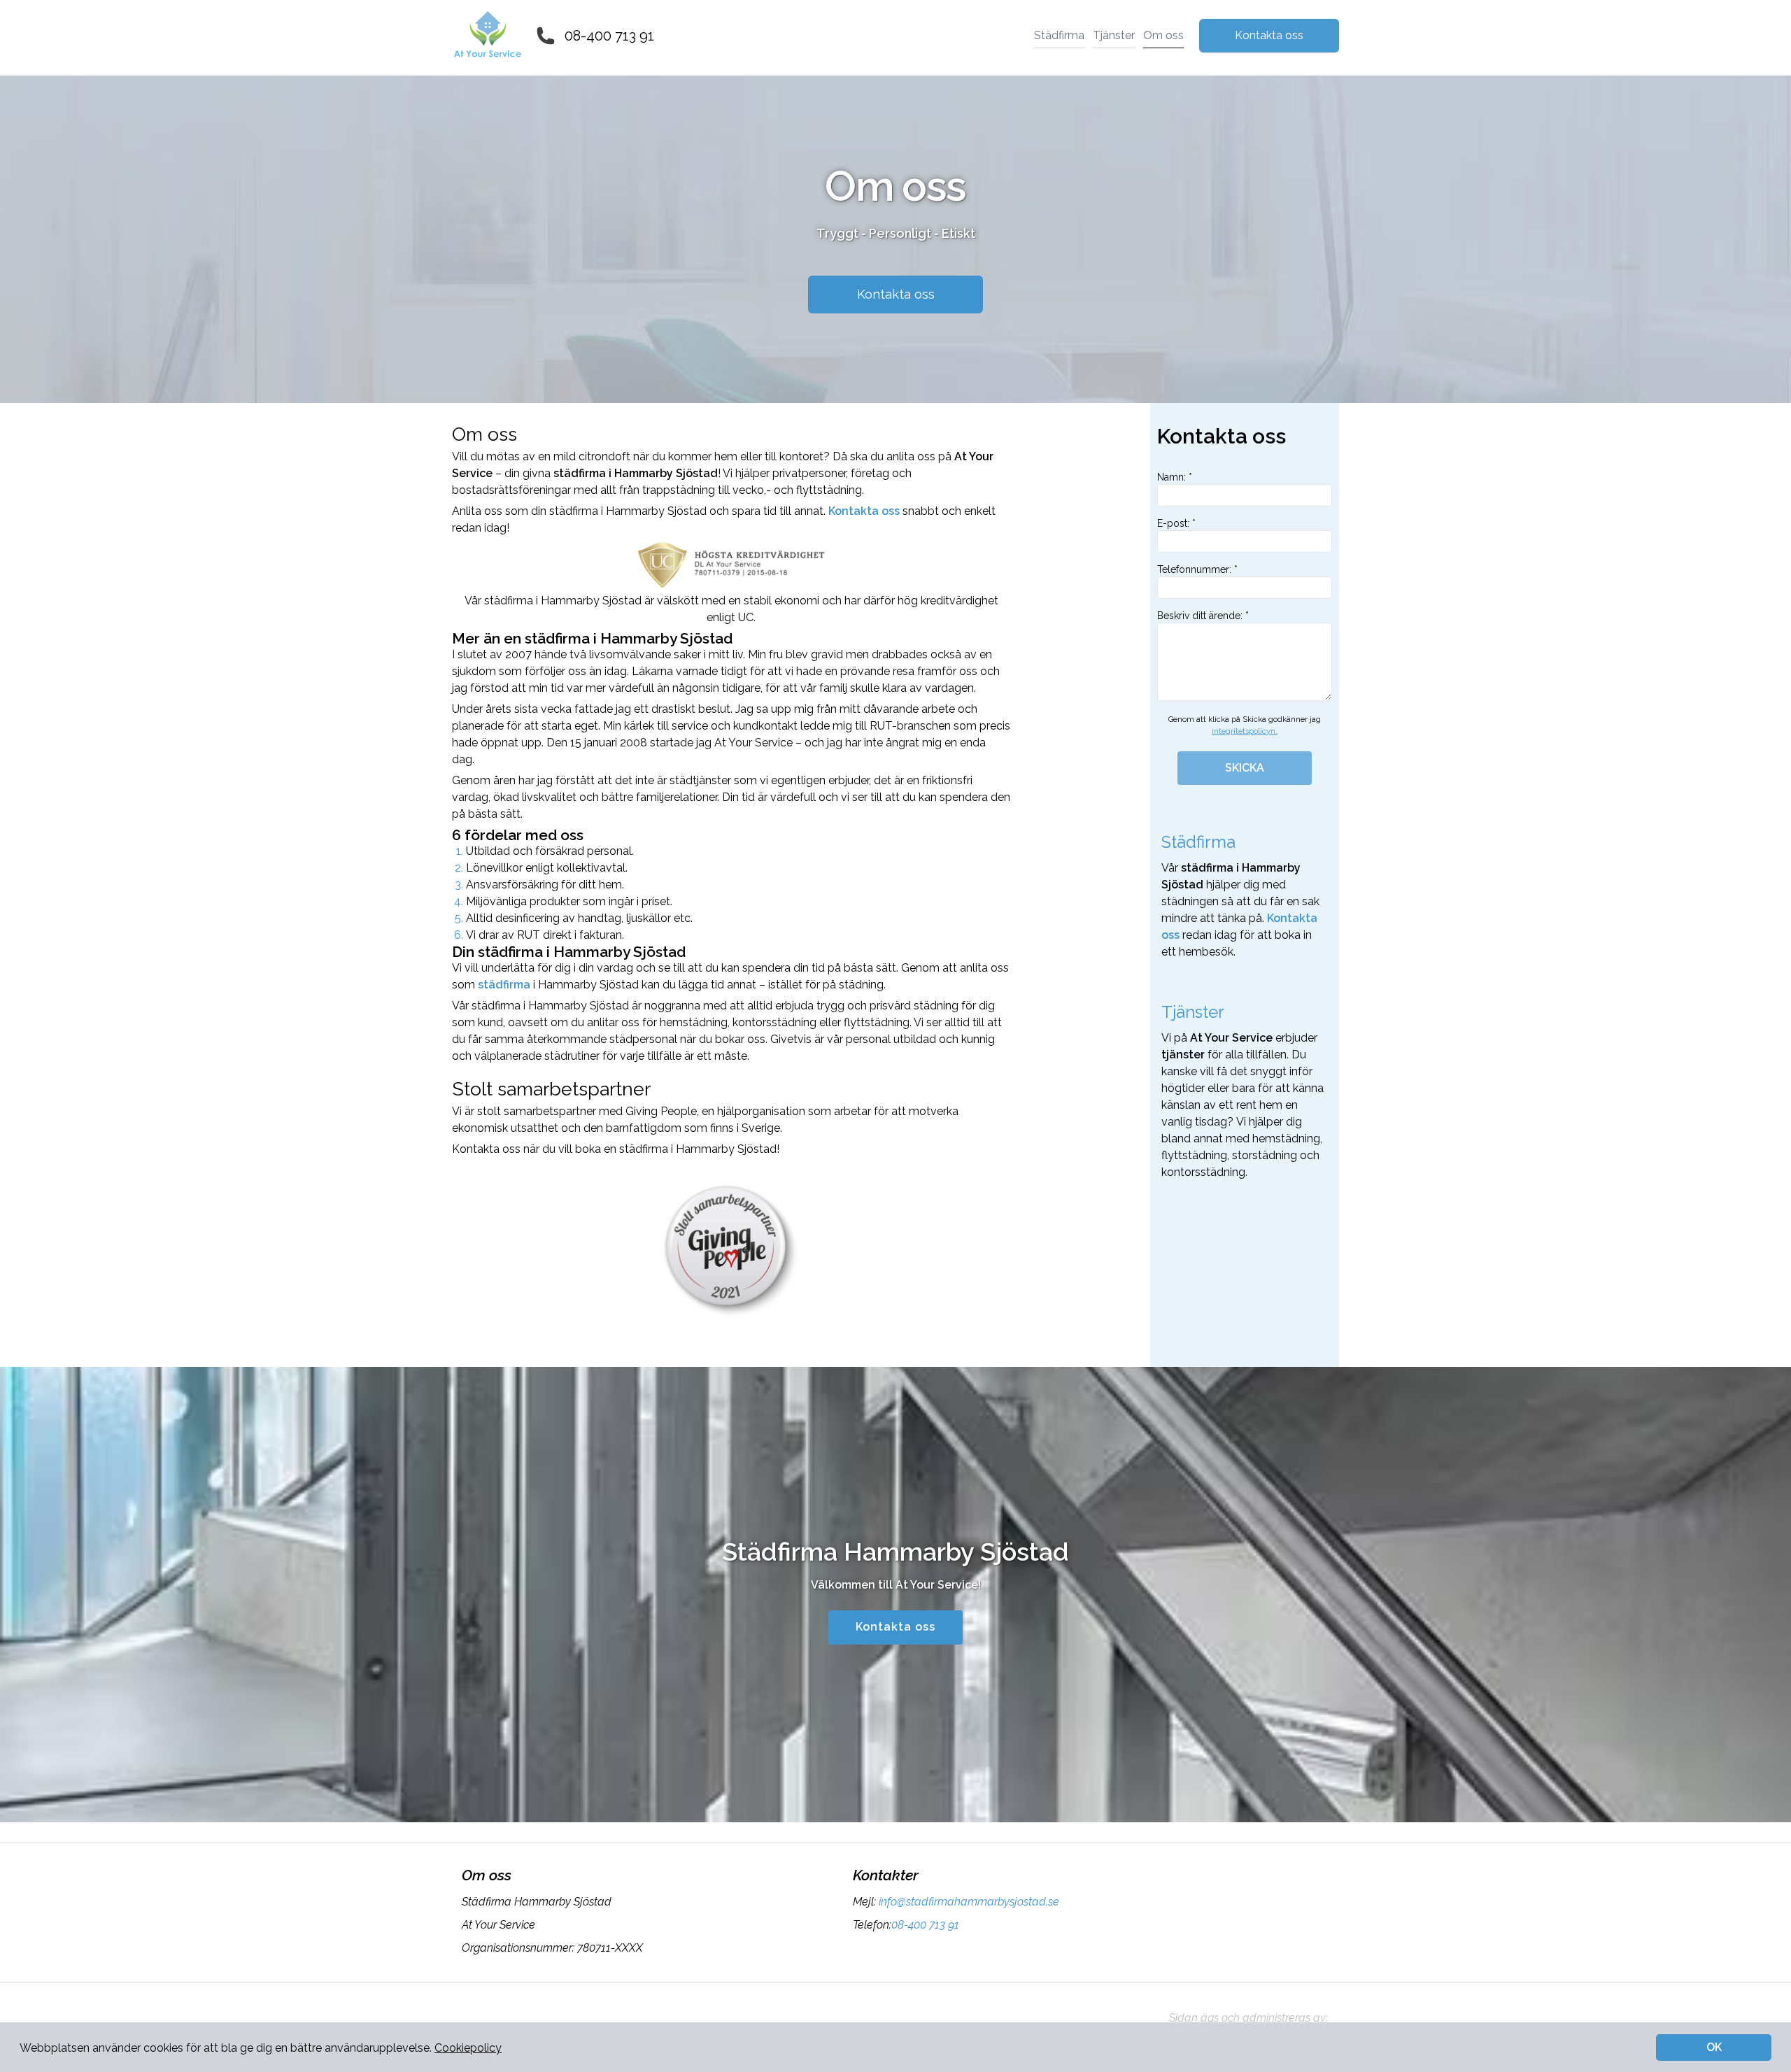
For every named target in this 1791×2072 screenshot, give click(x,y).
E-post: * (1176, 523)
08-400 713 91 (609, 36)
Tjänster (1114, 35)
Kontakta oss (1269, 35)
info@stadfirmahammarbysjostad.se (969, 1902)
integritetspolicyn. (1245, 731)
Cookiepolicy (468, 2048)
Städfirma (1059, 35)
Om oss (1163, 35)
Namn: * (1175, 477)
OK (1714, 2047)
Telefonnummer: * (1197, 569)
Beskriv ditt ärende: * (1203, 616)
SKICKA (1245, 768)
